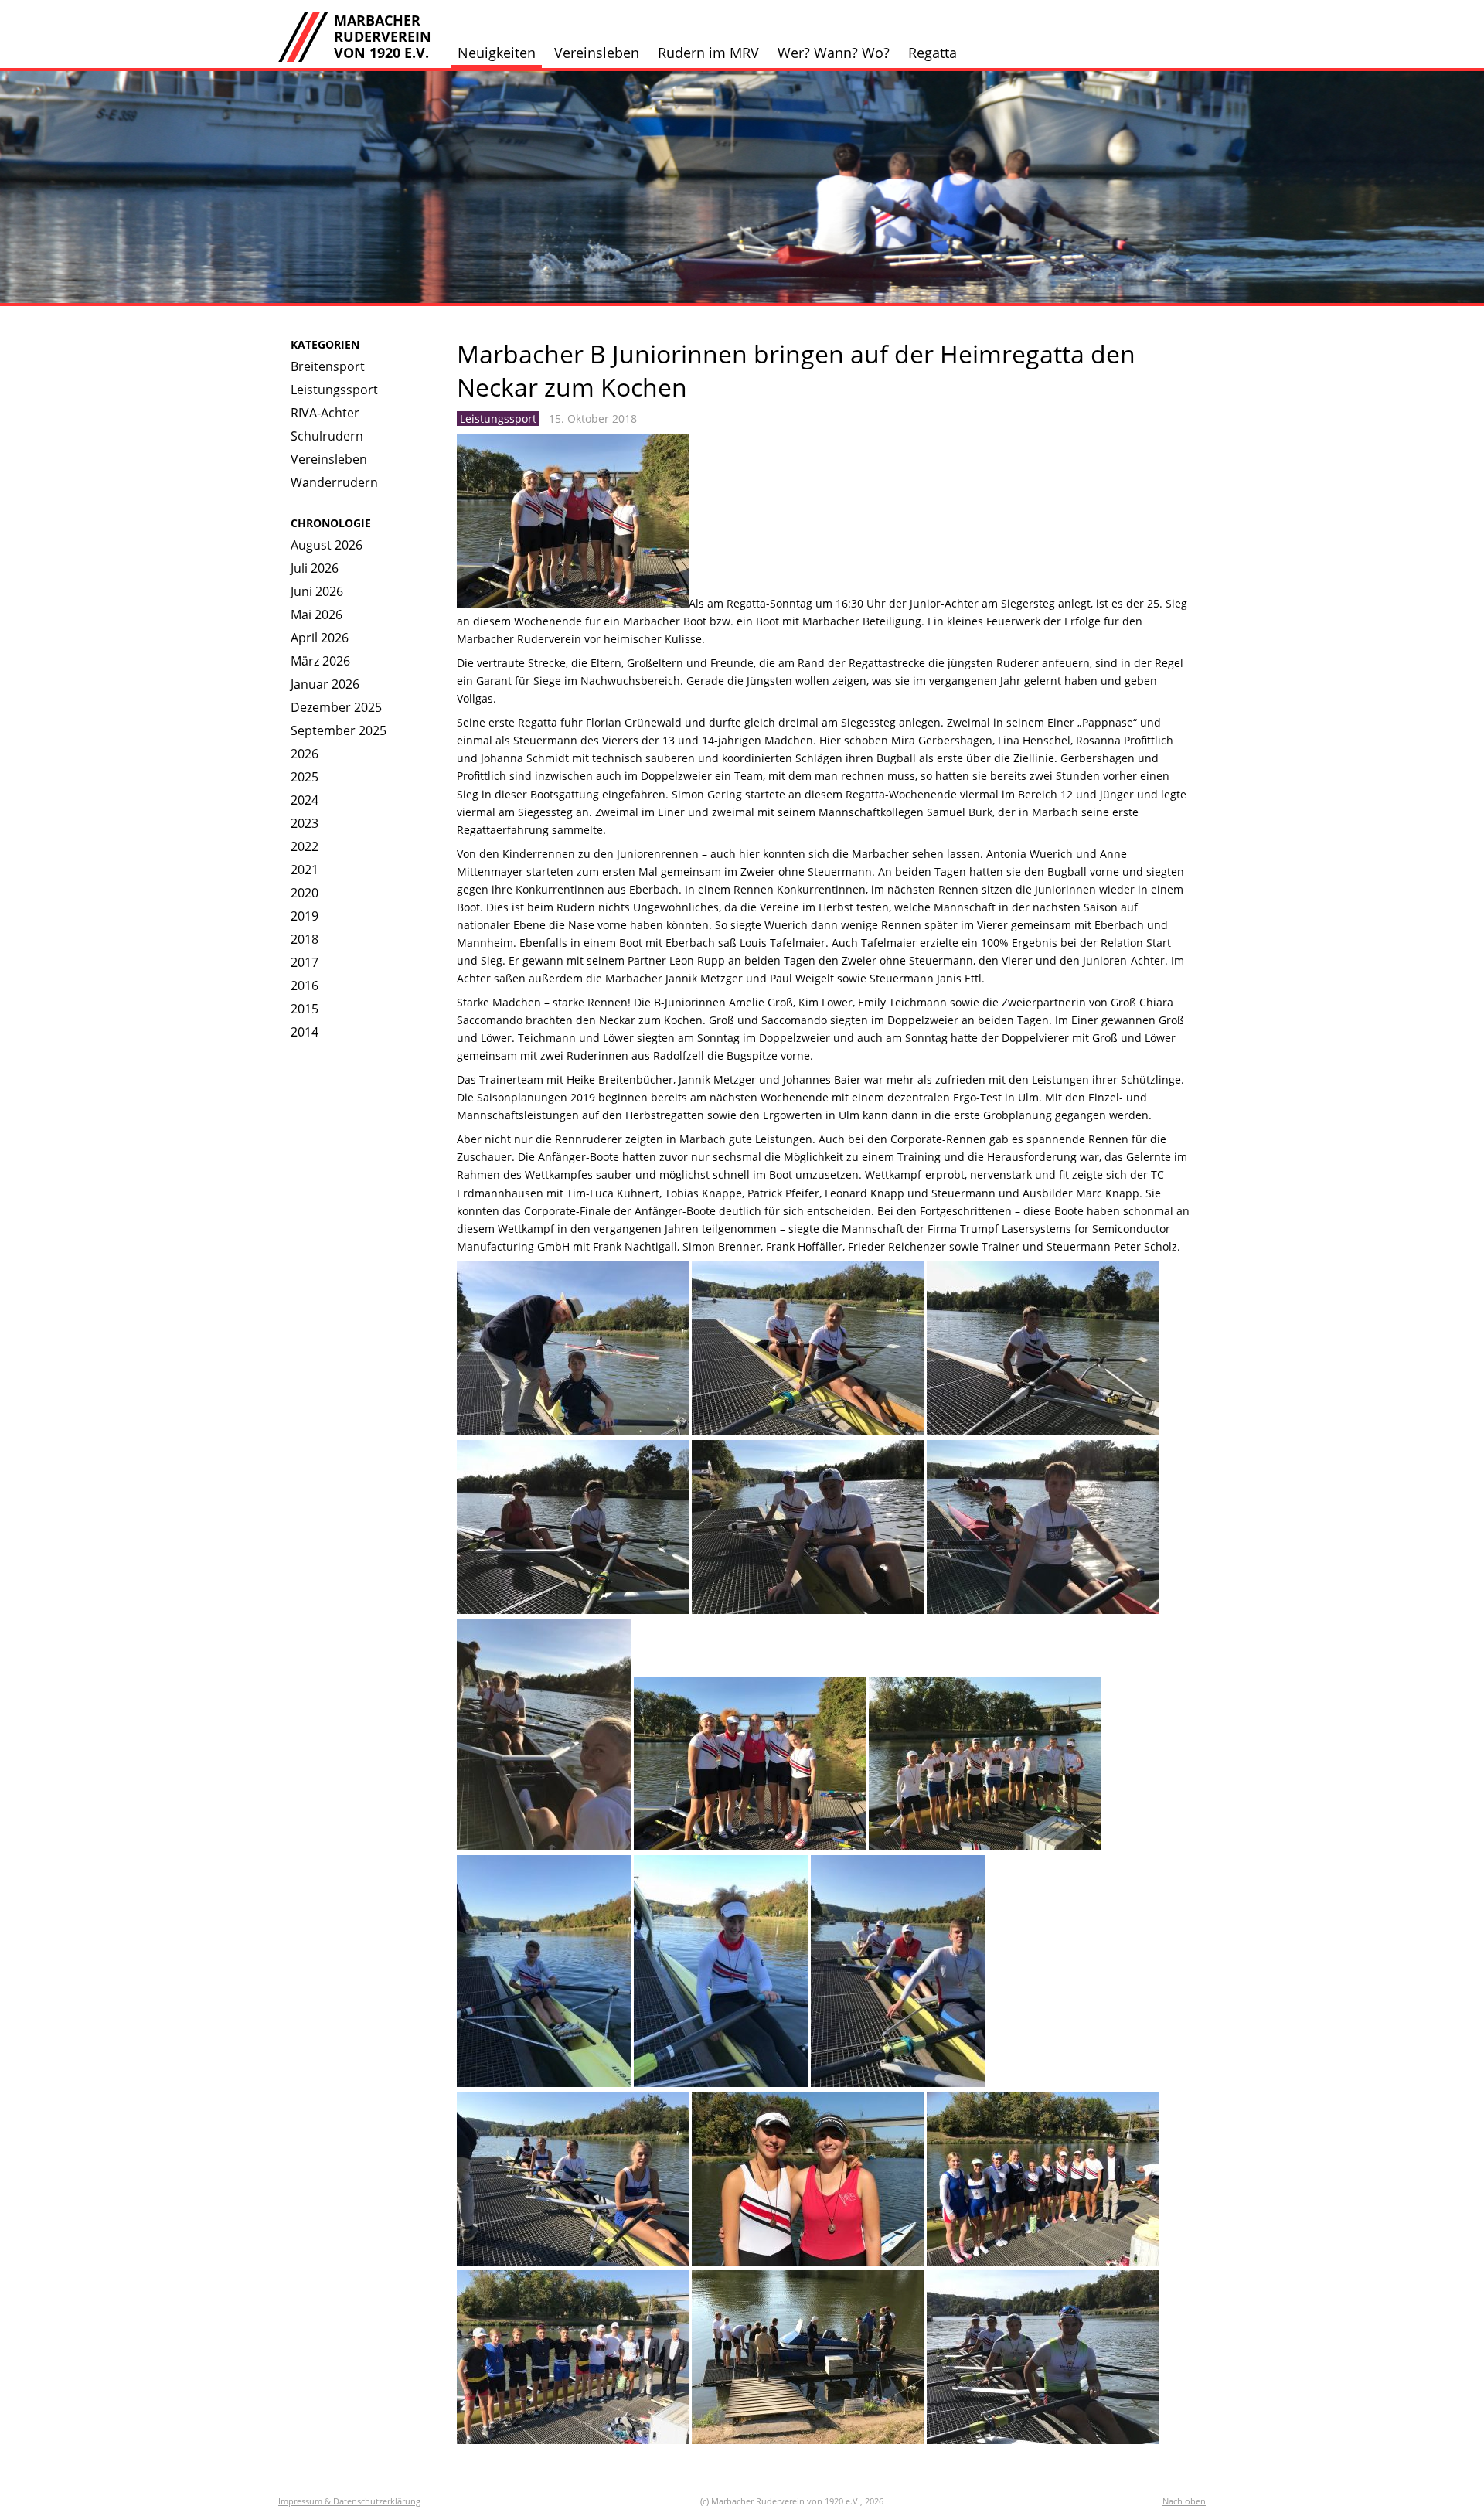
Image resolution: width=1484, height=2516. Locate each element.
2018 (305, 939)
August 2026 (327, 545)
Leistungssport (334, 390)
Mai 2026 (317, 615)
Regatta (933, 53)
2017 (305, 962)
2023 (305, 823)
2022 (305, 846)
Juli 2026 (315, 568)
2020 (305, 893)
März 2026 (320, 661)
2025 (305, 777)
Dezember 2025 (336, 707)
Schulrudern (327, 436)
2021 (305, 870)
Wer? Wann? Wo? (834, 53)
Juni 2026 (317, 591)
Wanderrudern (334, 482)
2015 (305, 1009)
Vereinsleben (597, 53)
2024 (305, 800)
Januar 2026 (325, 684)
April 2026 (320, 638)
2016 (305, 986)
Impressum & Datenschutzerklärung (349, 2501)
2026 (305, 754)
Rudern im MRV (708, 53)
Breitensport (328, 366)
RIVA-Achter (325, 413)
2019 (305, 916)
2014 (305, 1032)
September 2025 (339, 730)
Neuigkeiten (497, 53)
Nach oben (1184, 2501)
